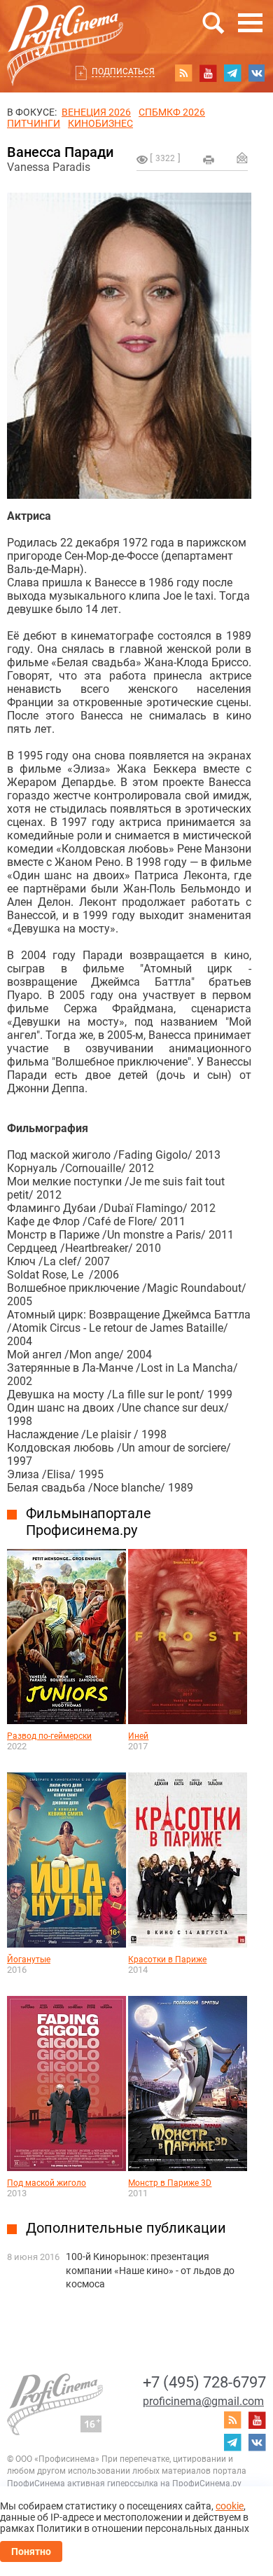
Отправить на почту (242, 158)
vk (257, 73)
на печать (209, 160)
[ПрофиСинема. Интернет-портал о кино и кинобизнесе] (65, 29)
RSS (183, 73)
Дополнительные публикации (126, 2228)
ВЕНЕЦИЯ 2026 (96, 112)
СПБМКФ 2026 (172, 112)
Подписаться (123, 71)
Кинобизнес (100, 123)
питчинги (34, 123)
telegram (232, 73)
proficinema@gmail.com (203, 2401)
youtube (208, 73)
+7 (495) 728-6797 (204, 2382)
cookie (230, 2506)
